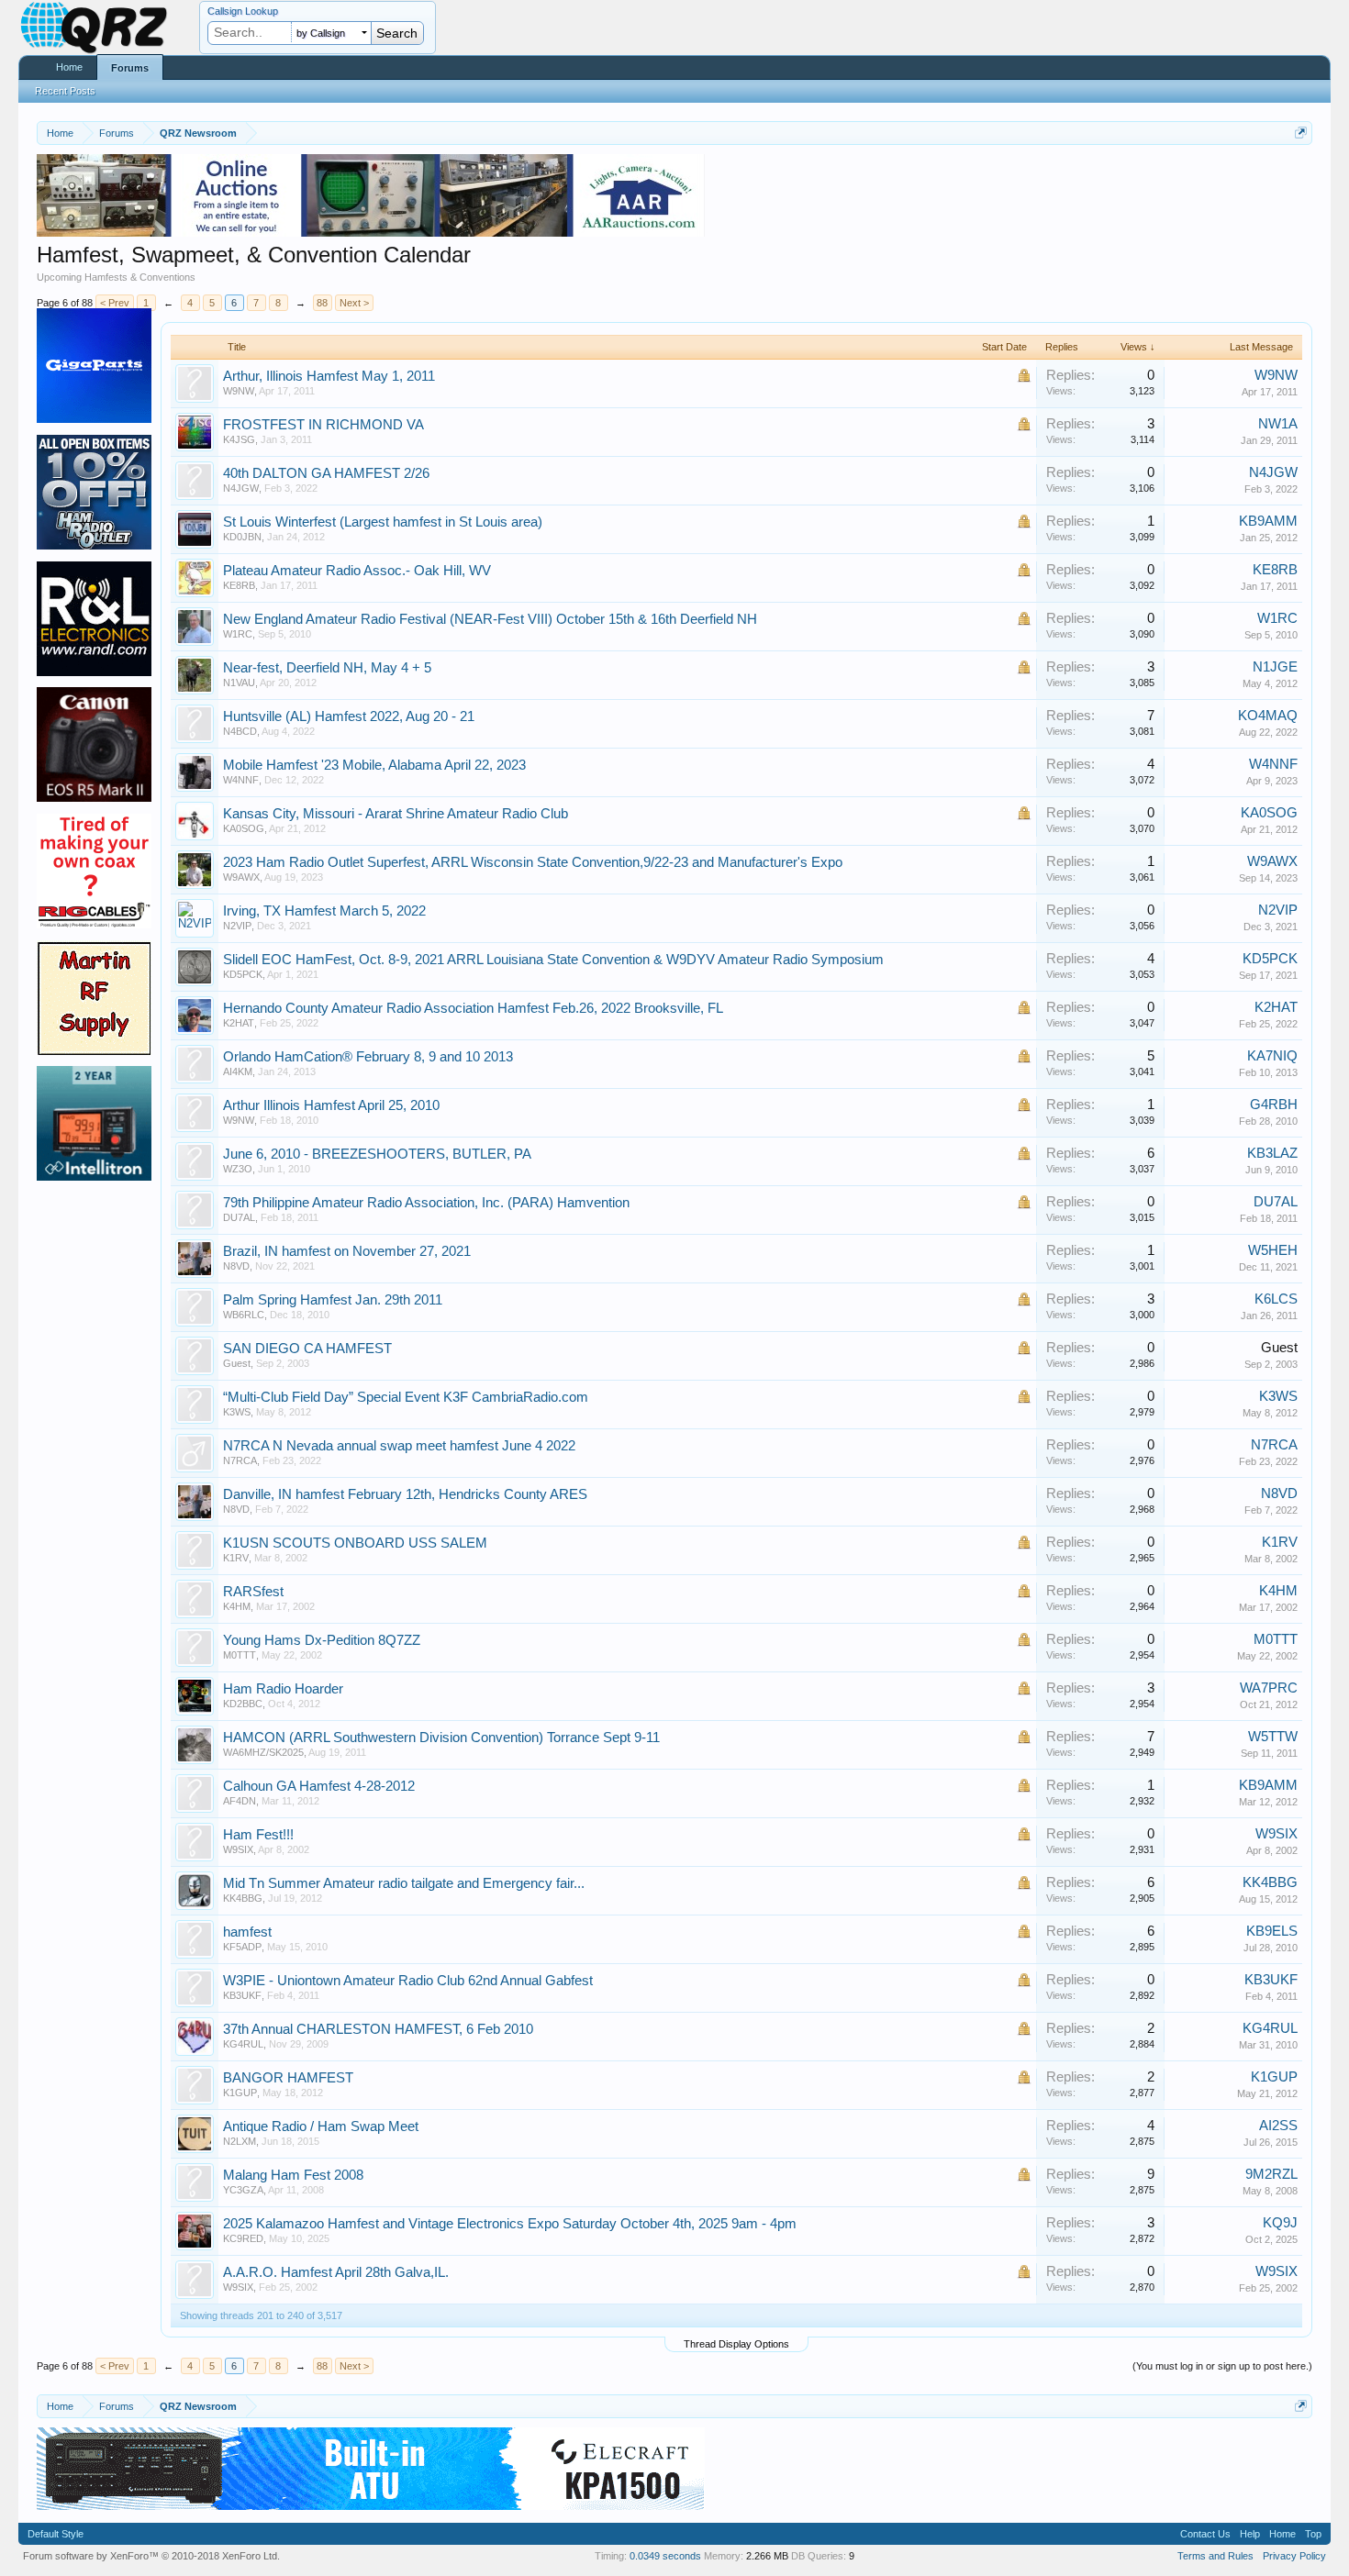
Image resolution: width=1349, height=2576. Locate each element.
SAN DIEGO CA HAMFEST (307, 1349)
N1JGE (1275, 667)
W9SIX (238, 1849)
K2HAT (239, 1023)
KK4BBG (243, 1898)
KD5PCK (243, 974)
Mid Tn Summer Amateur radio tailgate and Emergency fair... (404, 1883)
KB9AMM (1268, 521)
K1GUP (240, 2093)
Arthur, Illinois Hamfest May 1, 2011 (329, 376)
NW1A (1278, 424)
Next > (354, 303)
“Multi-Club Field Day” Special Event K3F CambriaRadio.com (406, 1397)
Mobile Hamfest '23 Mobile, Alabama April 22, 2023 (374, 765)
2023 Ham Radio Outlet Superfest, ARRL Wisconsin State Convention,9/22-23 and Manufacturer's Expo (533, 862)
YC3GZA (243, 2190)
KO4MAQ (1268, 716)
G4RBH (1274, 1105)
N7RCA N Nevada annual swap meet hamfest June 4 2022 (399, 1446)
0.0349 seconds (665, 2556)
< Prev (115, 303)
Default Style (56, 2534)
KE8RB (239, 585)
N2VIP (237, 926)
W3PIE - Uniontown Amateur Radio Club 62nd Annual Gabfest (408, 1981)
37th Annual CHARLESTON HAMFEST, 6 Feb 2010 (378, 2029)
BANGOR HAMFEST (288, 2078)
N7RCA (240, 1460)
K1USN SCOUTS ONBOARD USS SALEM (355, 1543)
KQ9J (1280, 2223)
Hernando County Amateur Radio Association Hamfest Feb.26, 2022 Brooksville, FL (473, 1008)
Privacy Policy (1294, 2556)
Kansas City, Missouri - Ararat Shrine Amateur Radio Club (396, 814)
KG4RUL (243, 2044)
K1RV (236, 1558)
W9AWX (241, 877)
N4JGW (241, 488)
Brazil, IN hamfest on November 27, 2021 (347, 1251)
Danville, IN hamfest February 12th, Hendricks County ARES (405, 1494)
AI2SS (1278, 2126)
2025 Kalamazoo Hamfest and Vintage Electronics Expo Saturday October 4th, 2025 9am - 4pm (510, 2224)
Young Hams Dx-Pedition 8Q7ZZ (322, 1640)
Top (1313, 2534)
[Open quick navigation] (1301, 133)
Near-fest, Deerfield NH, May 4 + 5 (327, 668)
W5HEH (1273, 1250)
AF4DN (240, 1801)
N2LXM (240, 2141)
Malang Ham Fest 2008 (293, 2175)
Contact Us (1205, 2534)
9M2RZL (1271, 2174)
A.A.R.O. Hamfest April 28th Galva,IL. (336, 2272)
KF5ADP (242, 1947)
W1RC (238, 634)
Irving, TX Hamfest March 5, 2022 (324, 911)
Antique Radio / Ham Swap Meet (321, 2126)
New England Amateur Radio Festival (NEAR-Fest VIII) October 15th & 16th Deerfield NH (490, 619)
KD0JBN (242, 537)
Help (1250, 2534)
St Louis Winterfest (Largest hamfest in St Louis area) (383, 522)
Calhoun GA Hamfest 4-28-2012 (319, 1786)
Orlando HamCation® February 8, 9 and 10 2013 (368, 1057)
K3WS (237, 1412)
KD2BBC (243, 1704)
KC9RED (243, 2238)
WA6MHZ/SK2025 (263, 1752)
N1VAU (239, 683)
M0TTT (240, 1655)
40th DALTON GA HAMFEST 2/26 (326, 473)
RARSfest (253, 1592)
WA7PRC (1269, 1688)
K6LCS (1276, 1299)
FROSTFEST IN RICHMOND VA (323, 425)
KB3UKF (242, 1995)
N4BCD (240, 731)
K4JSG (239, 439)
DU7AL (239, 1217)
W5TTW (1273, 1737)
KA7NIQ (1272, 1056)
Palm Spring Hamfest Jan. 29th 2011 (333, 1300)
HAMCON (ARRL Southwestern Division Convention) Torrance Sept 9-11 (441, 1738)
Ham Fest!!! (258, 1835)
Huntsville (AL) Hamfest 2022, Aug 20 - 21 (349, 716)
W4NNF (241, 780)
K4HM (237, 1606)
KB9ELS (1272, 1931)
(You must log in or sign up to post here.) (1222, 2366)
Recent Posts (65, 91)
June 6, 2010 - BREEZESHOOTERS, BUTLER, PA (377, 1154)
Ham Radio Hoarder (283, 1689)
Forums (130, 68)
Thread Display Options (736, 2344)
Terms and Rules (1215, 2556)
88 (322, 303)
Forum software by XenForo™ (151, 2556)
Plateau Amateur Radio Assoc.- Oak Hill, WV (357, 571)
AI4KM (238, 1071)
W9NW (239, 391)
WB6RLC (244, 1315)
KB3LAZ (1272, 1153)
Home (69, 67)
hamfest (247, 1932)
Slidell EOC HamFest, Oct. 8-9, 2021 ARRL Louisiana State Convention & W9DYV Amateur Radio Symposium (553, 960)
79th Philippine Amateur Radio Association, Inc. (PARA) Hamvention (426, 1203)
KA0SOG (244, 828)
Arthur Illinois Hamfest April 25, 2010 (331, 1105)
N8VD (236, 1266)
